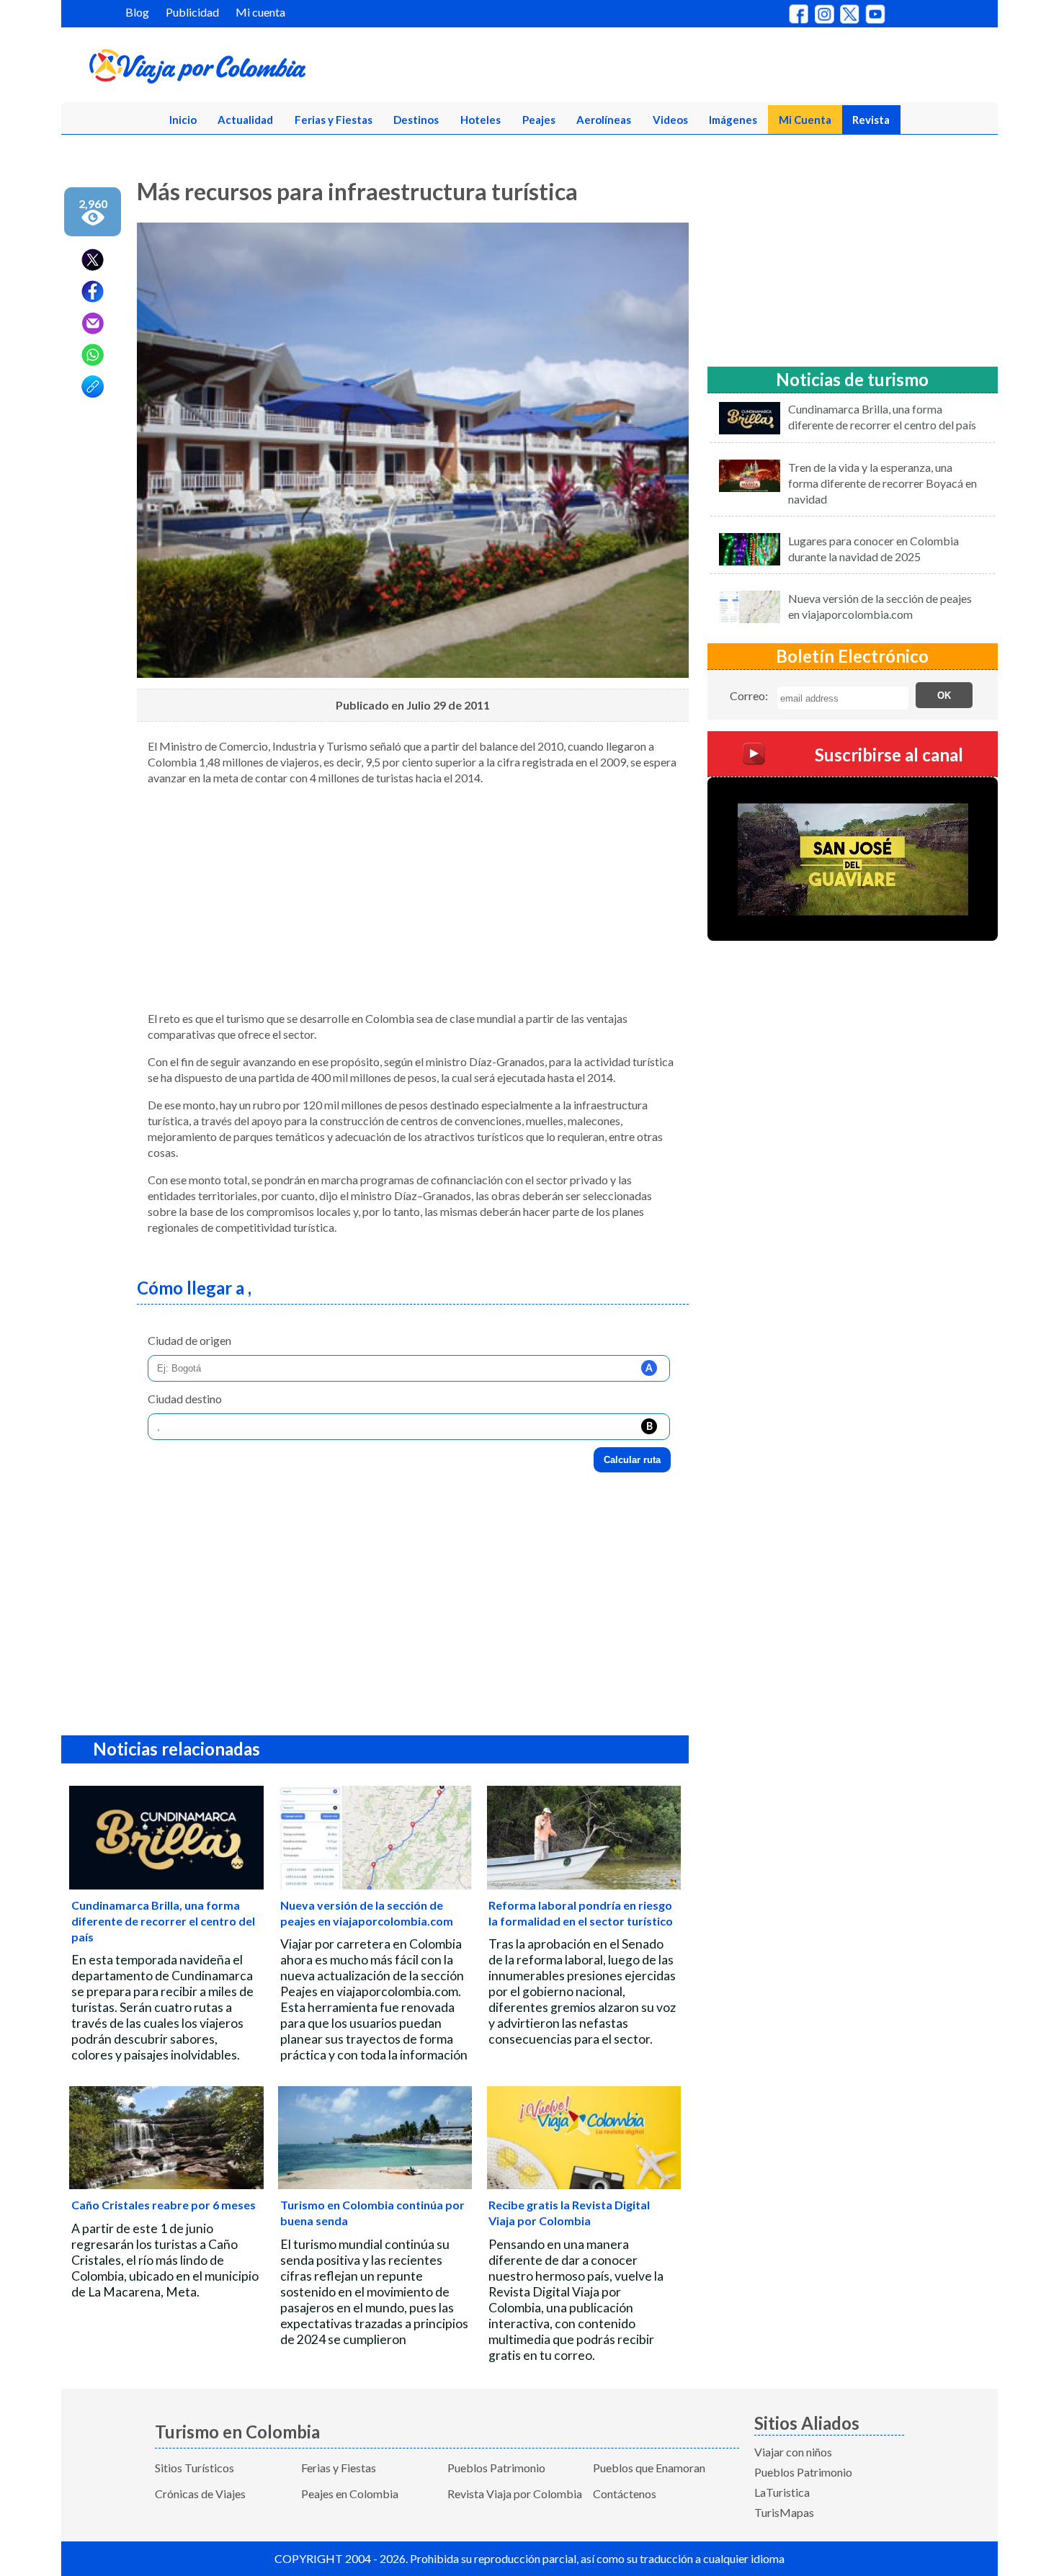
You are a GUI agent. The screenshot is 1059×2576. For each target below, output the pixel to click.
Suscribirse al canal (889, 755)
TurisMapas (784, 2512)
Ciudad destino (185, 1399)
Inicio (183, 120)
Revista (871, 120)
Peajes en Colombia (350, 2494)
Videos (670, 120)
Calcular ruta (632, 1460)
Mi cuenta (260, 12)
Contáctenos (625, 2494)
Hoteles (481, 120)
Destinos (416, 120)
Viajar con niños (793, 2452)
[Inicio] (267, 69)
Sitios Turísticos (195, 2468)
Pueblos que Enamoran (649, 2468)
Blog (137, 12)
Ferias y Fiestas (334, 120)
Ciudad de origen (189, 1340)
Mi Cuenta (805, 120)
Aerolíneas (604, 120)
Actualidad (245, 120)
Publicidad (192, 12)
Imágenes (733, 120)
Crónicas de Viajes (200, 2494)
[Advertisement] (413, 898)
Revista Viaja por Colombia (515, 2494)
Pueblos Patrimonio (496, 2468)
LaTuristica (782, 2492)
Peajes (539, 120)
